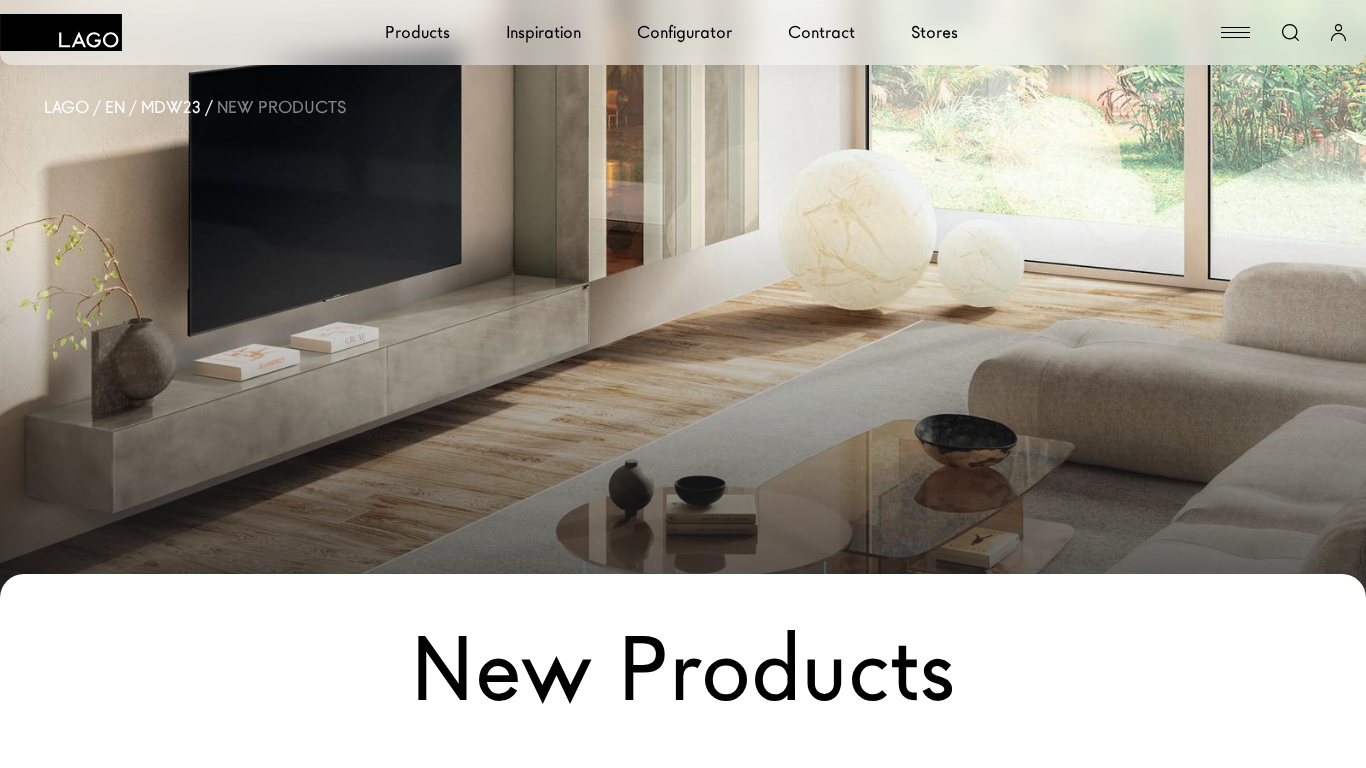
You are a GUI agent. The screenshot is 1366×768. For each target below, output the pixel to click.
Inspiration (543, 32)
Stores (934, 32)
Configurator (684, 32)
